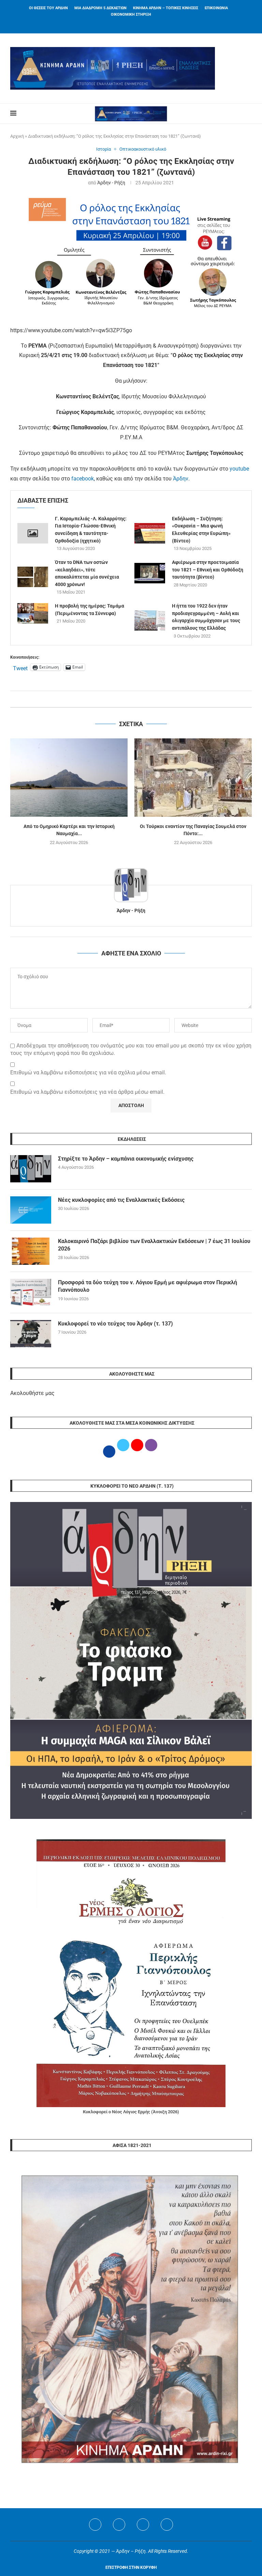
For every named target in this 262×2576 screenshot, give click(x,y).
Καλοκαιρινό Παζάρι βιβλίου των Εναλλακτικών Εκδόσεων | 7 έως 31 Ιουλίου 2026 (154, 1245)
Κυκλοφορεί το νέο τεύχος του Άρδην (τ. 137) (115, 1324)
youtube (239, 469)
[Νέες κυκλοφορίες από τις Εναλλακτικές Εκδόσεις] (31, 1210)
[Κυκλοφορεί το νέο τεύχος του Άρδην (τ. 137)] (31, 1334)
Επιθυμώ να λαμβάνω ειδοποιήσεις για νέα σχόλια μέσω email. (88, 1072)
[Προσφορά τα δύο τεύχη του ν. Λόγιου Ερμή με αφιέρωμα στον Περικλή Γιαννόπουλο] (31, 1292)
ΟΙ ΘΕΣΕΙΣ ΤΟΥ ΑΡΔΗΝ (48, 8)
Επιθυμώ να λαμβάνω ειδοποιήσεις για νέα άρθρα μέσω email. (87, 1092)
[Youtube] (143, 2525)
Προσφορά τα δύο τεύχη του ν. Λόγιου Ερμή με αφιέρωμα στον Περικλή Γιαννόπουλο (148, 1286)
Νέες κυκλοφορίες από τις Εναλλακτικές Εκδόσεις (121, 1200)
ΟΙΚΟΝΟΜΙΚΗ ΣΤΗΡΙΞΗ (131, 14)
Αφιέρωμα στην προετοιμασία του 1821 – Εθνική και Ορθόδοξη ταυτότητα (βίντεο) (208, 570)
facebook (83, 479)
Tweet (20, 668)
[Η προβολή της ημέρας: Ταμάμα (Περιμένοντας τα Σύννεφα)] (33, 613)
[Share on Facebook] (124, 699)
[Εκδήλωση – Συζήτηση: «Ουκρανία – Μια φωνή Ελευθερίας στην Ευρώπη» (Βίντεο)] (150, 533)
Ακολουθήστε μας (32, 1393)
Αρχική (17, 136)
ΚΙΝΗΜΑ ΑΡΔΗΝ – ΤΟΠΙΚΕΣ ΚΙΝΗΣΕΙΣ (166, 8)
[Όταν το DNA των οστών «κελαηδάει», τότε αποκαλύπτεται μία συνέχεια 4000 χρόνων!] (33, 577)
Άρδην (181, 479)
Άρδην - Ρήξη (111, 183)
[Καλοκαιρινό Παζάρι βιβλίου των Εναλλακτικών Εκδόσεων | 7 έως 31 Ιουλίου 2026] (31, 1251)
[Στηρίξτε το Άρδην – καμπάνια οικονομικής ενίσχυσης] (31, 1169)
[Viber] (167, 2525)
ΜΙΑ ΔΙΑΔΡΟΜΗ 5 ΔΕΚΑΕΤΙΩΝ (100, 8)
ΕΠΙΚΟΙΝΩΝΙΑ (216, 8)
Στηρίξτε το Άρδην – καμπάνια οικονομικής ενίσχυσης (126, 1159)
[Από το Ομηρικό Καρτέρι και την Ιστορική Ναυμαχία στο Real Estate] (69, 777)
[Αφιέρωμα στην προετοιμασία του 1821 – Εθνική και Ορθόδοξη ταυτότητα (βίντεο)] (150, 573)
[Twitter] (119, 2525)
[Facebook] (122, 24)
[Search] (248, 113)
